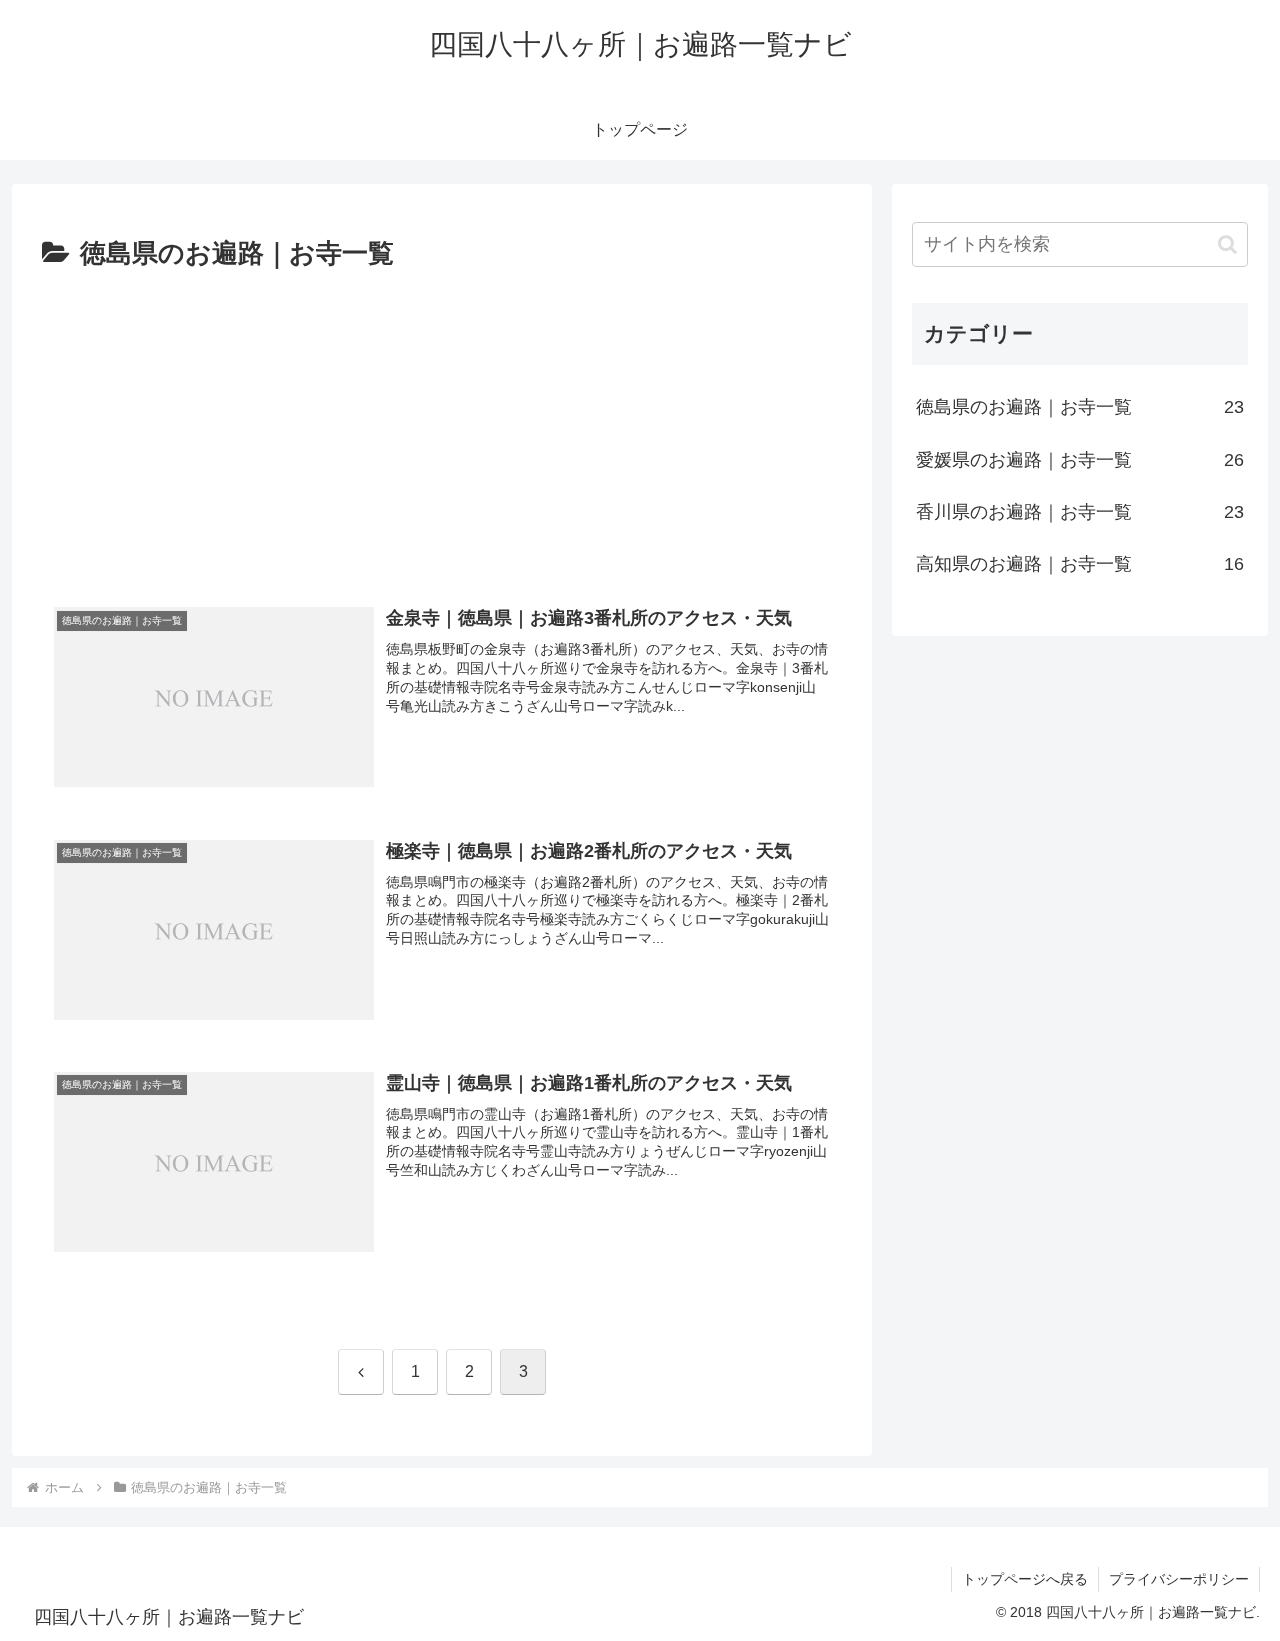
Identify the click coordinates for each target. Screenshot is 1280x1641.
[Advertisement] (442, 427)
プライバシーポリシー (1179, 1579)
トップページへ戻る (1025, 1579)
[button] (1227, 244)
